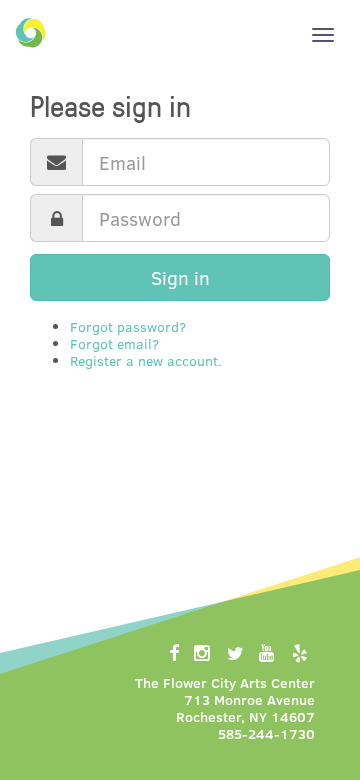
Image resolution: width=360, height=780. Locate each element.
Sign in (180, 277)
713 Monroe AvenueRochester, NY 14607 (245, 708)
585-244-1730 (266, 733)
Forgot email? (114, 343)
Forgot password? (128, 326)
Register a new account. (146, 360)
